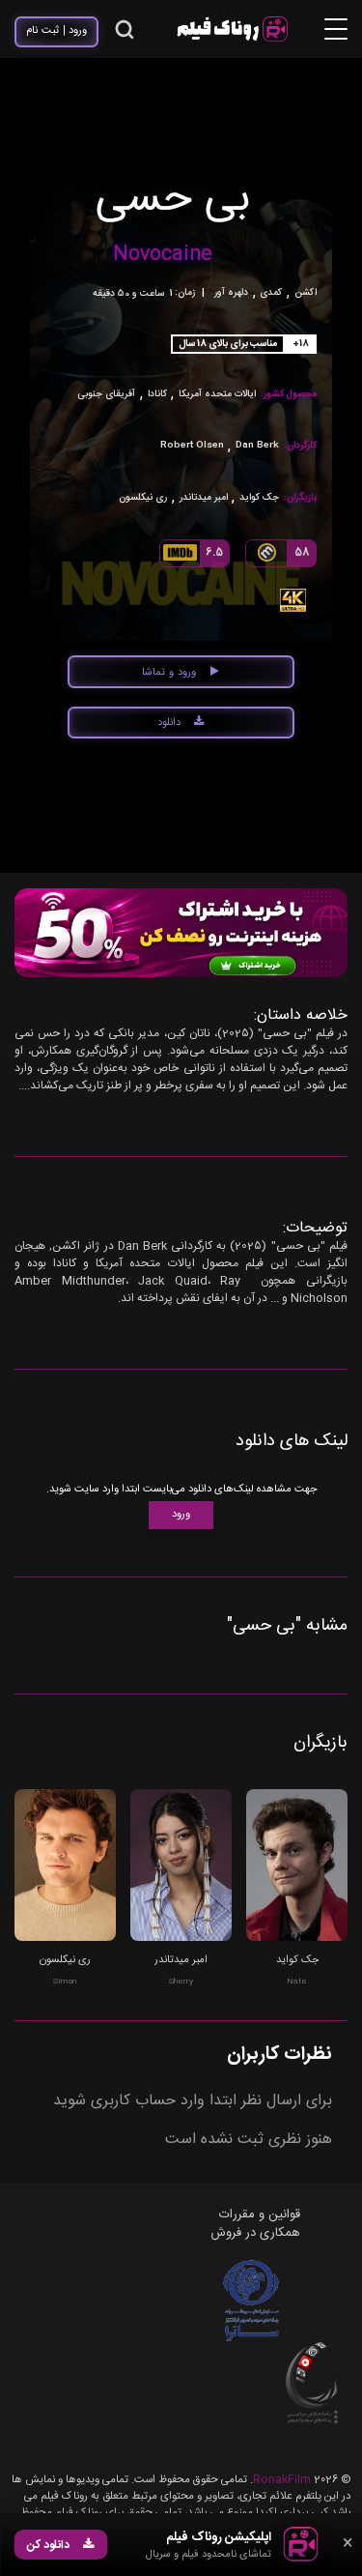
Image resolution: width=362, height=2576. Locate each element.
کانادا (157, 395)
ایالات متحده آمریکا (217, 395)
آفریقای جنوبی (106, 395)
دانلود (169, 723)
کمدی (271, 293)
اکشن (306, 293)
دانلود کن (48, 2545)
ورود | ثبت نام (57, 31)
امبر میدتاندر (204, 498)
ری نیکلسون (143, 498)
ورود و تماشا (169, 673)
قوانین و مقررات (260, 2214)
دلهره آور (231, 293)
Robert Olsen (192, 446)
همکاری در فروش (255, 2233)
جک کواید (259, 498)
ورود (181, 1515)
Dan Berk (257, 446)
